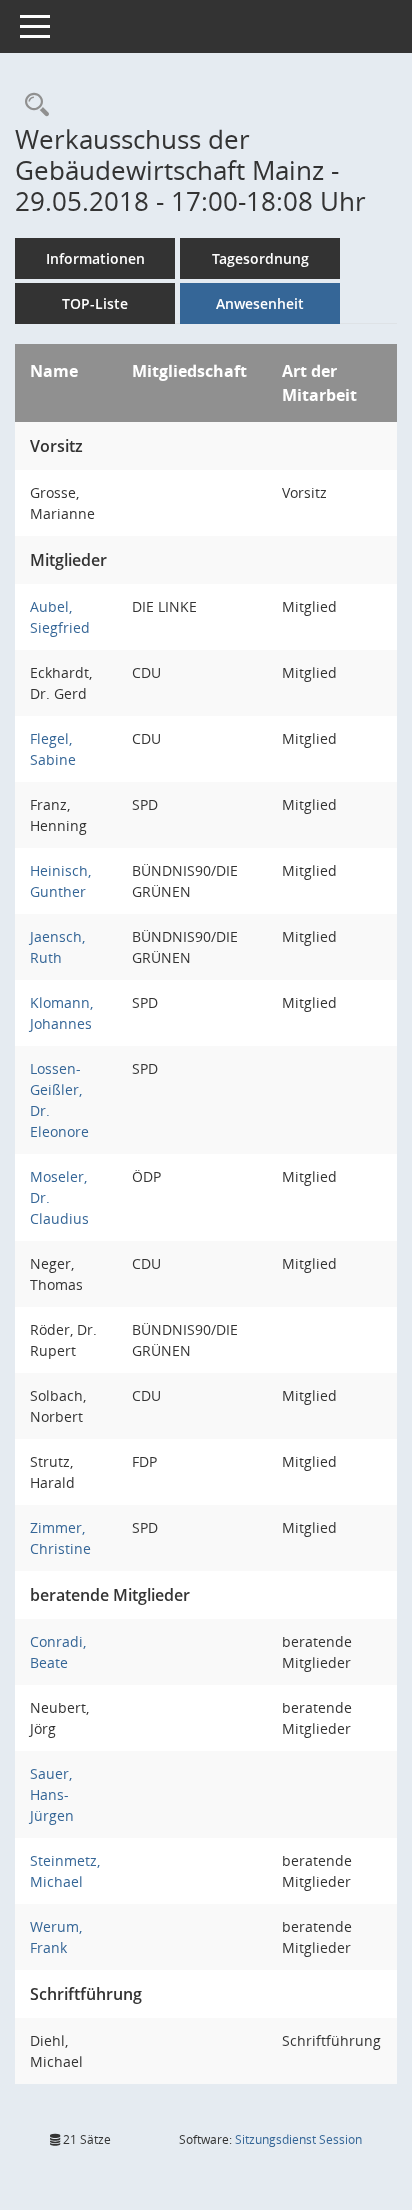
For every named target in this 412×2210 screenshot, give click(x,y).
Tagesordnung (260, 258)
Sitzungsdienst (298, 2139)
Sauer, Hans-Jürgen (52, 1794)
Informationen (95, 258)
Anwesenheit (260, 303)
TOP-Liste (95, 303)
